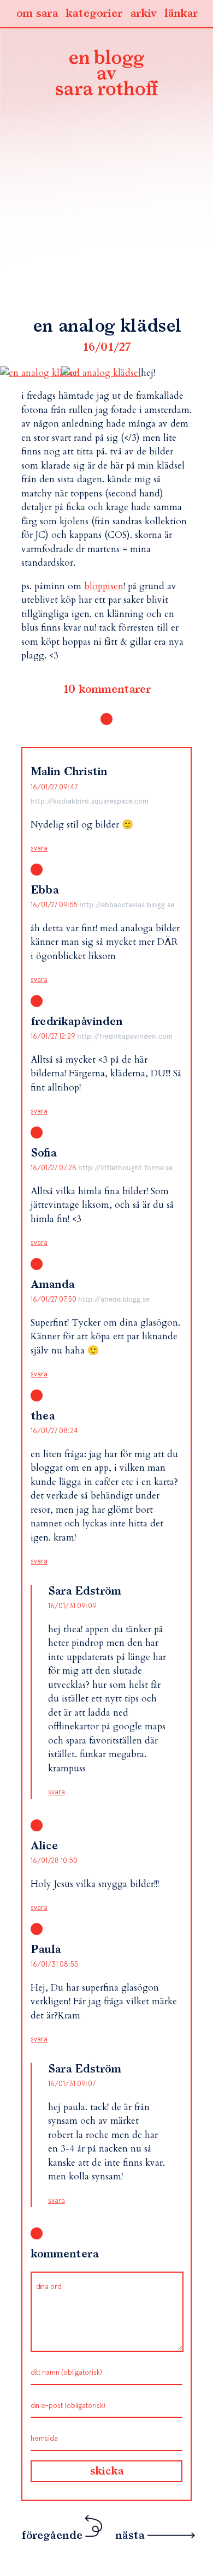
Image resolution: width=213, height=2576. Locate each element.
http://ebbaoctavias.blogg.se (127, 905)
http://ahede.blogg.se (114, 1299)
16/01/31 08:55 (54, 1964)
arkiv (143, 14)
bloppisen (104, 586)
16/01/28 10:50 (54, 1861)
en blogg (106, 75)
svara (39, 848)
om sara (37, 14)
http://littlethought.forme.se (125, 1168)
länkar (181, 14)
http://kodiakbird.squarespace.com (90, 801)
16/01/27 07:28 (54, 1168)
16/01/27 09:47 (54, 787)
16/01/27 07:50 (54, 1299)
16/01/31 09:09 (72, 1606)
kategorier (94, 14)
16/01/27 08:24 (54, 1431)
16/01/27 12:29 (54, 1036)
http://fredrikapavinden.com (125, 1036)
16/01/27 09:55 (55, 905)
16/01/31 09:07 (72, 2084)
